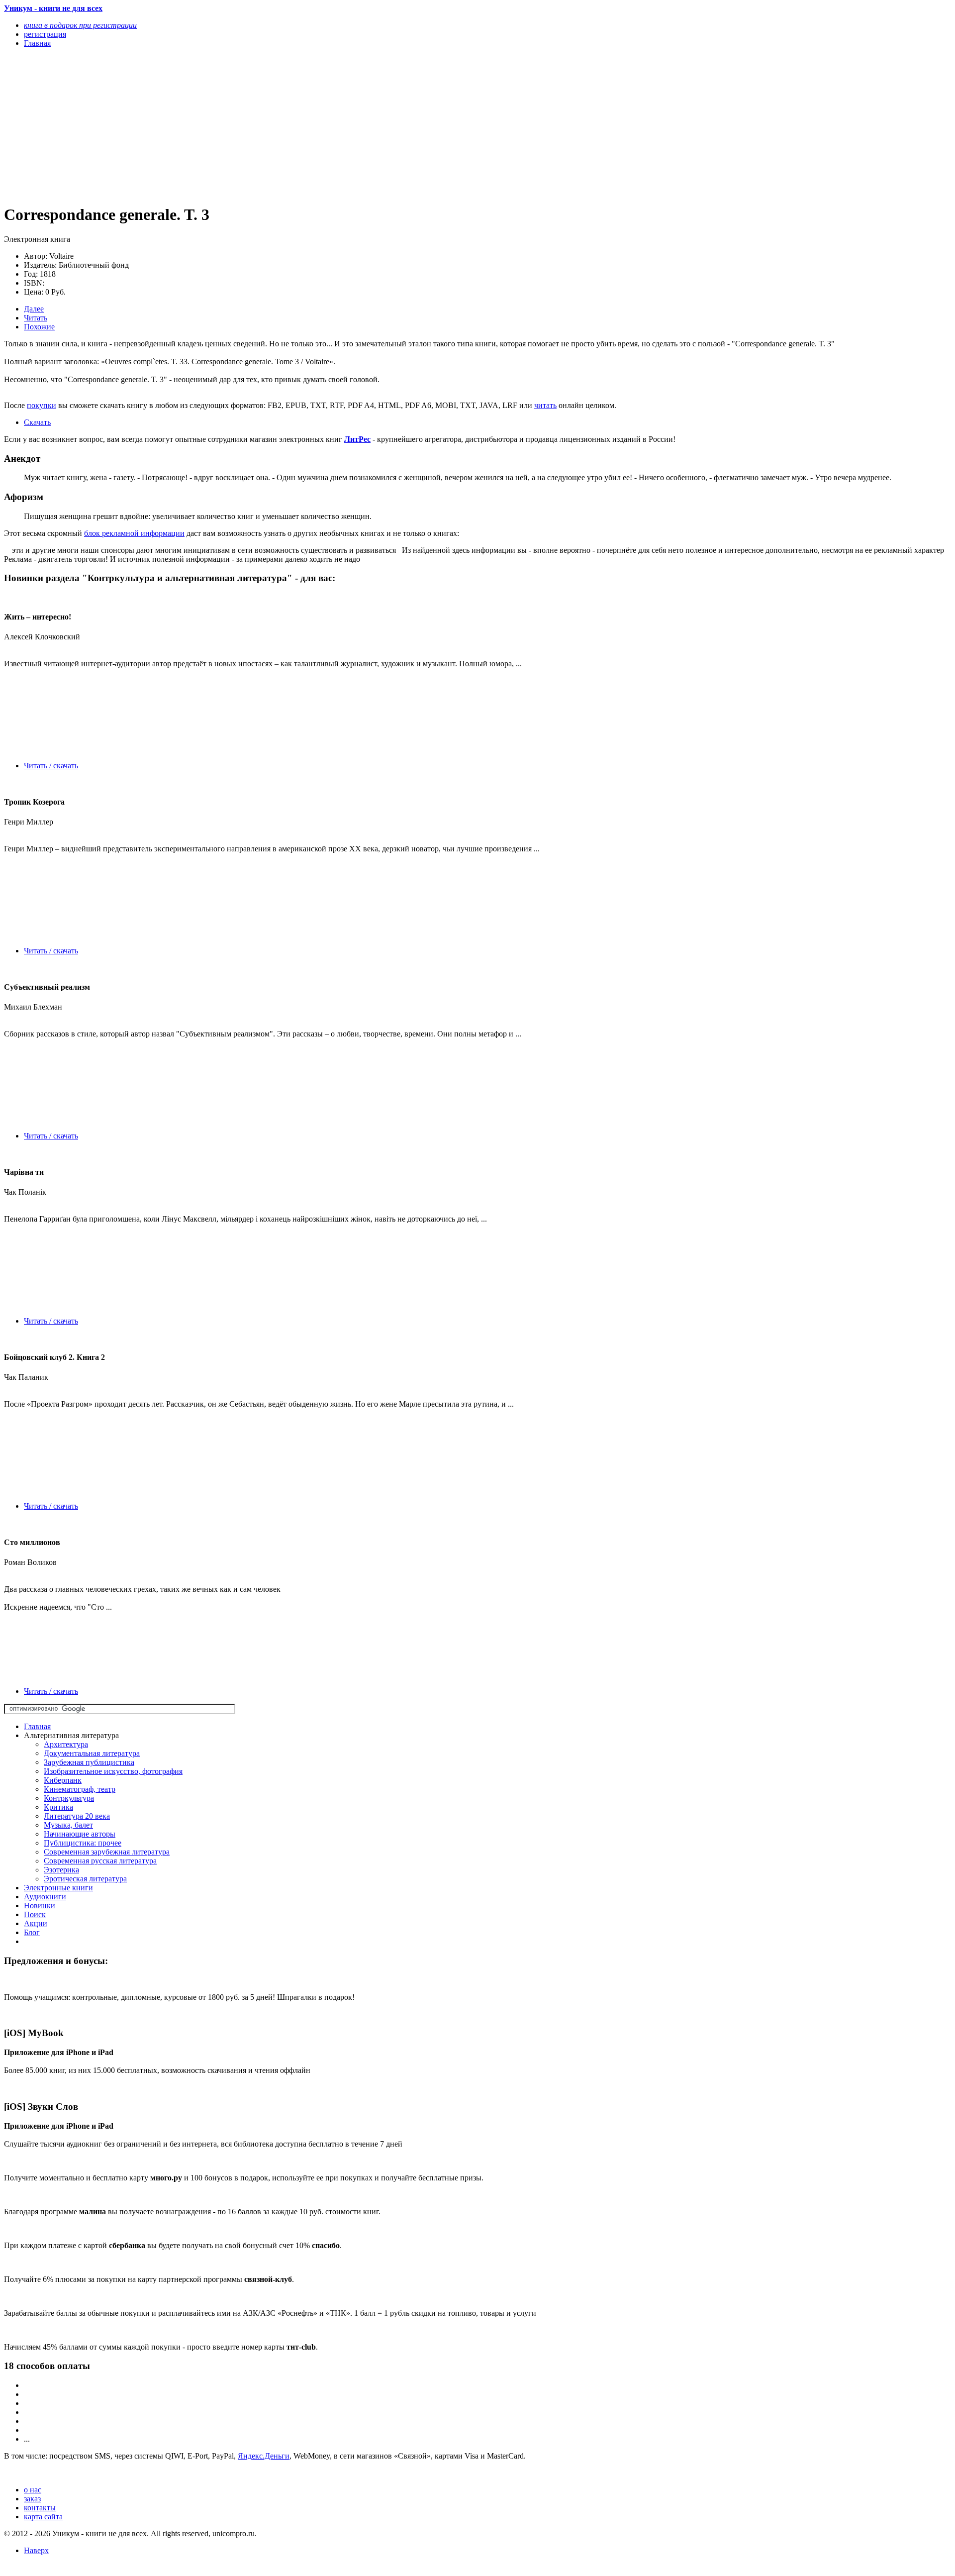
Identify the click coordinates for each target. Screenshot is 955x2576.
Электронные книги (58, 1888)
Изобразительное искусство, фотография (113, 1771)
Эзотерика (61, 1870)
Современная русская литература (100, 1861)
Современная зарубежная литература (107, 1852)
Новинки (40, 1906)
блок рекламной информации (134, 533)
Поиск (35, 1914)
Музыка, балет (68, 1825)
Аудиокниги (45, 1897)
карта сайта (43, 2517)
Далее (34, 309)
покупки (42, 405)
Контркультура (69, 1798)
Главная (37, 1726)
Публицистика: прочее (83, 1843)
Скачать (37, 422)
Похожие (39, 327)
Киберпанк (63, 1780)
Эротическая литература (85, 1879)
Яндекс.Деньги (264, 2456)
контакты (40, 2508)
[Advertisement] (302, 125)
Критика (58, 1807)
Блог (32, 1932)
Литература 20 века (77, 1816)
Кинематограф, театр (80, 1789)
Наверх (36, 2550)
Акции (36, 1923)
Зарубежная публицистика (89, 1762)
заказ (32, 2499)
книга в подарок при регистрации (80, 25)
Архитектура (66, 1744)
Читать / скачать (51, 766)
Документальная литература (92, 1753)
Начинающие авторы (80, 1834)
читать (545, 405)
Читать (36, 318)
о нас (33, 2490)
